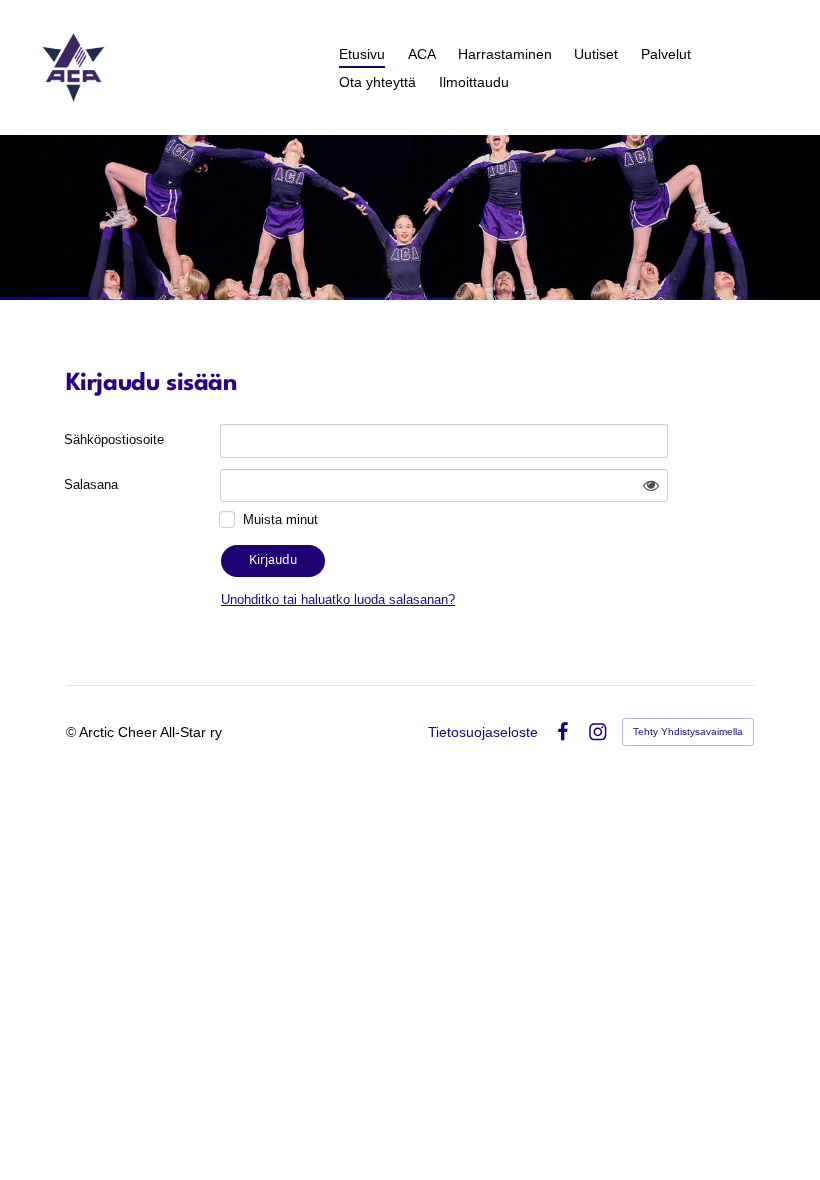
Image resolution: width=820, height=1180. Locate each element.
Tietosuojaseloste (483, 732)
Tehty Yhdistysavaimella (688, 731)
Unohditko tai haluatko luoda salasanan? (338, 599)
